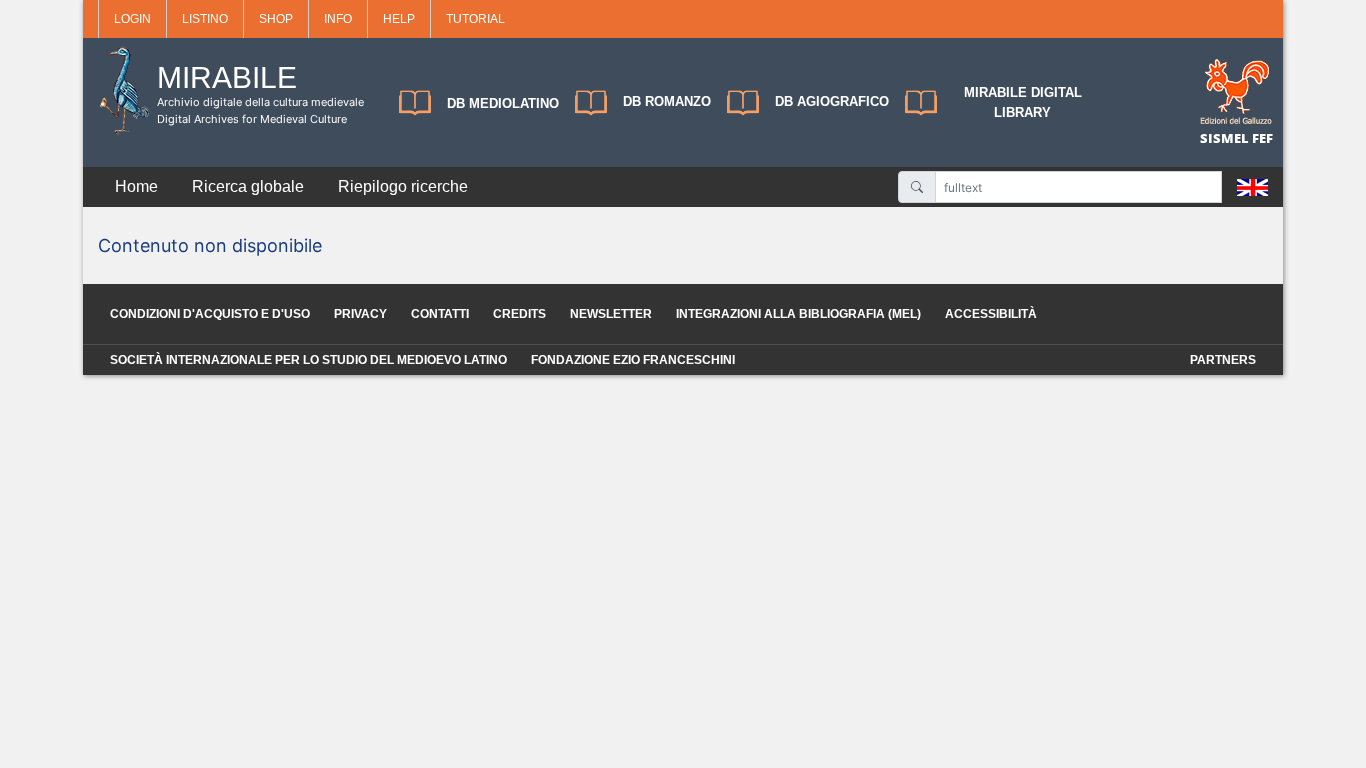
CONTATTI (440, 314)
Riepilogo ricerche (403, 186)
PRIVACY (360, 314)
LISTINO (205, 19)
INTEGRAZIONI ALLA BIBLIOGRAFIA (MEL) (798, 314)
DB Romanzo (667, 101)
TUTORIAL (475, 19)
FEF (1262, 138)
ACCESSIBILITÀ (991, 314)
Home (136, 186)
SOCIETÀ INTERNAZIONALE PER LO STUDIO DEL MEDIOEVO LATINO (308, 360)
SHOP (276, 19)
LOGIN (132, 19)
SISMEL (1226, 138)
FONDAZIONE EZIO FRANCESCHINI (633, 360)
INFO (338, 19)
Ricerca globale (248, 186)
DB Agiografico (832, 101)
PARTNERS (1223, 360)
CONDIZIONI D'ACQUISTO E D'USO (210, 314)
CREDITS (519, 314)
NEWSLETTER (611, 314)
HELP (399, 19)
